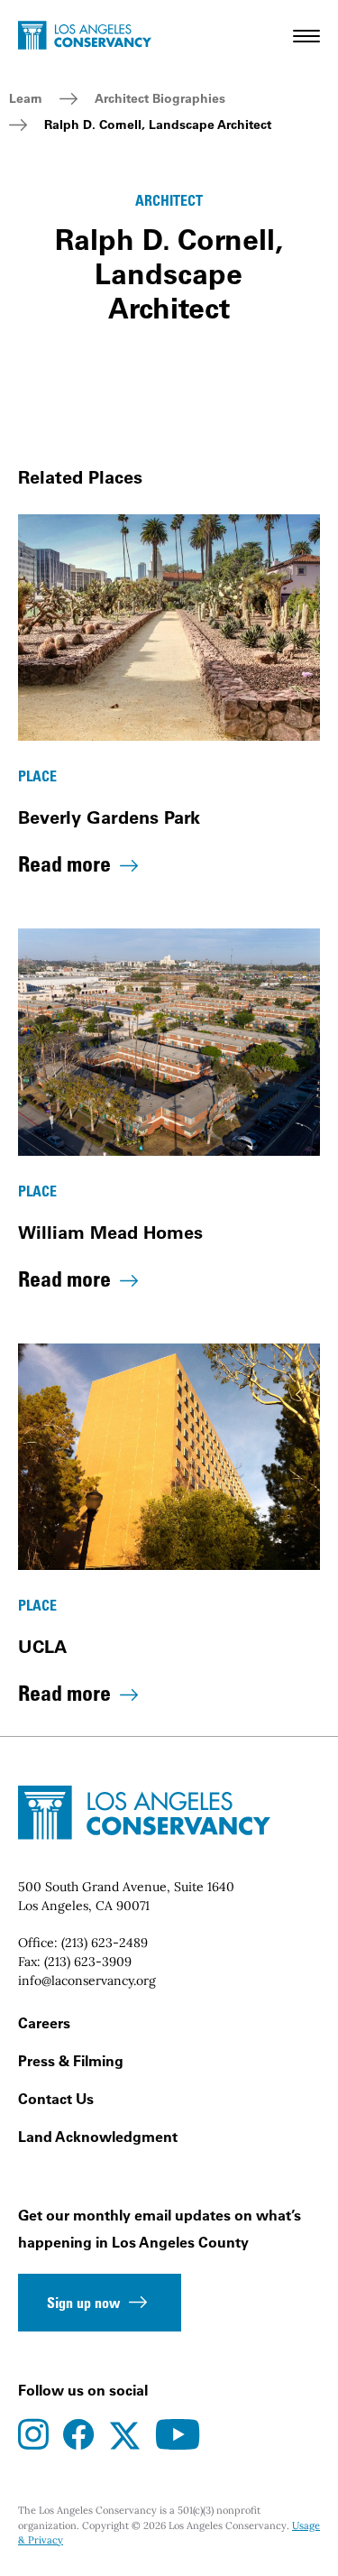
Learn (26, 98)
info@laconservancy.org (87, 1980)
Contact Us (56, 2099)
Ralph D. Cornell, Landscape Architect (158, 125)
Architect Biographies (160, 98)
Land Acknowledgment (98, 2137)
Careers (44, 2023)
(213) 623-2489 (105, 1943)
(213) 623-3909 (88, 1962)
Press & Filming (71, 2061)
